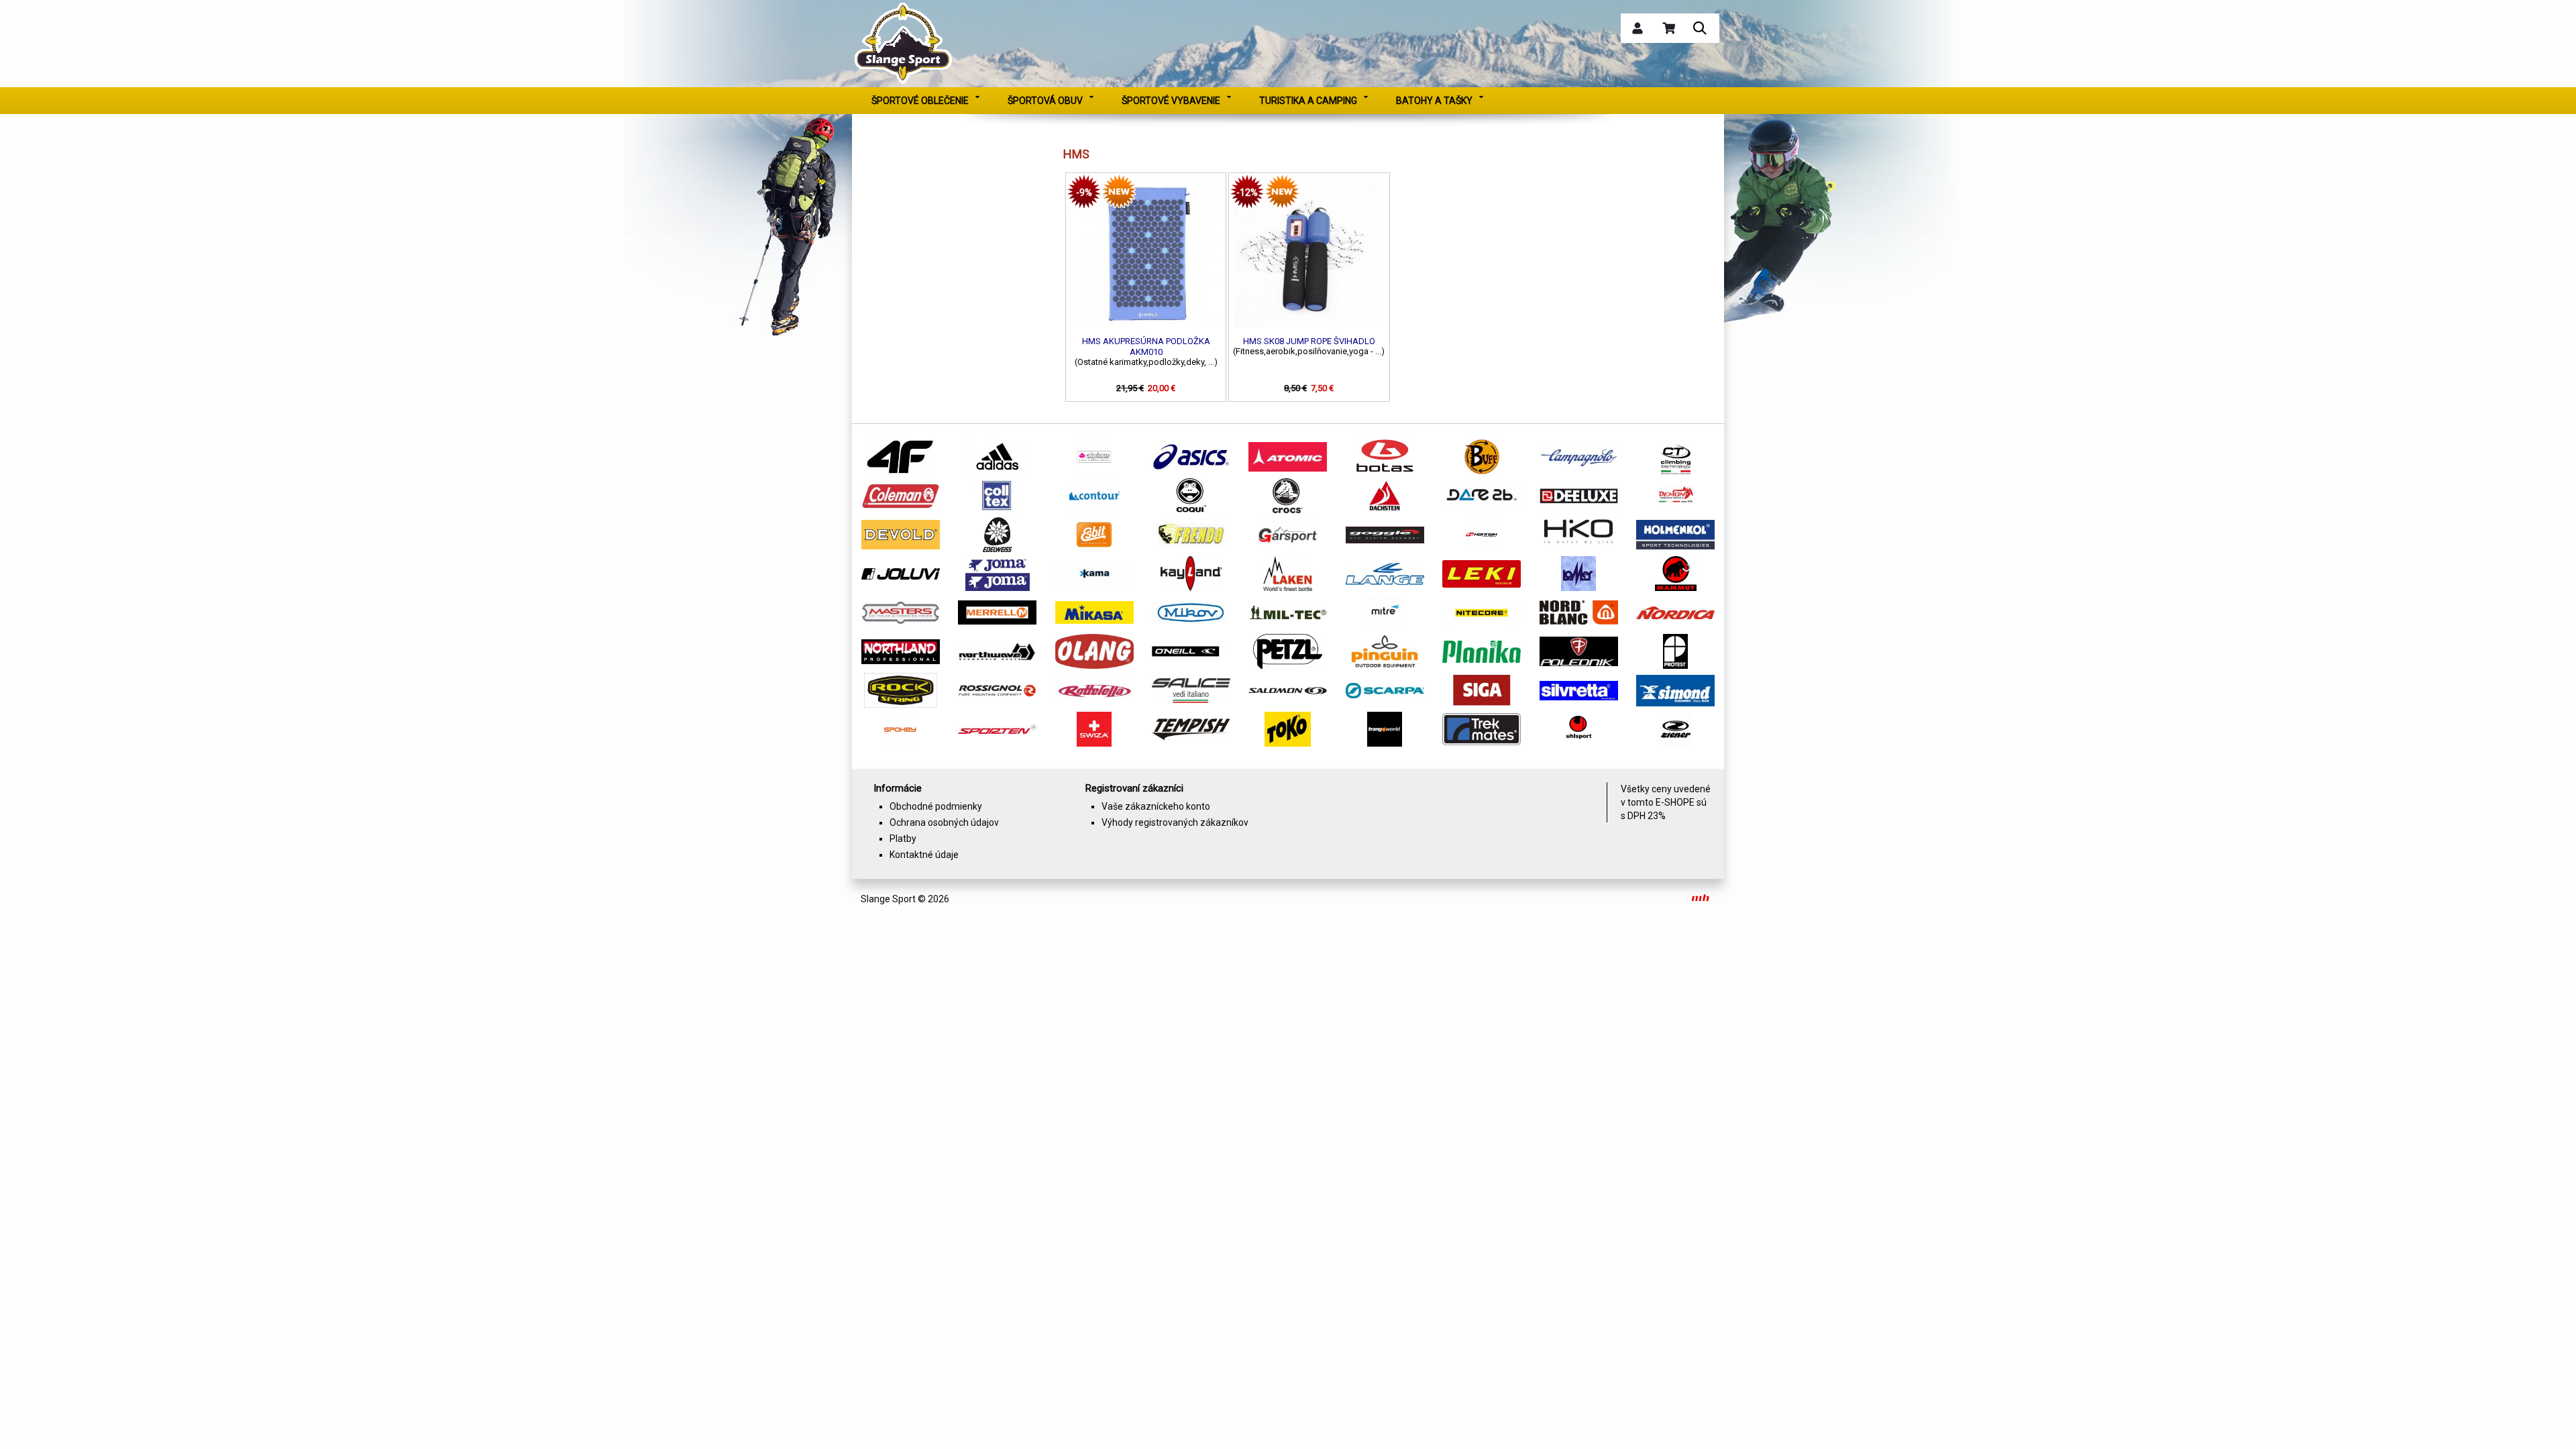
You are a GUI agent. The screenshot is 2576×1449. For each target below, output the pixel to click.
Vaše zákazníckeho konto (1156, 806)
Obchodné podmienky (936, 806)
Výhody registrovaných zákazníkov (1175, 822)
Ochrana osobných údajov (944, 822)
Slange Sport (888, 899)
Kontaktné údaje (924, 855)
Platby (903, 839)
